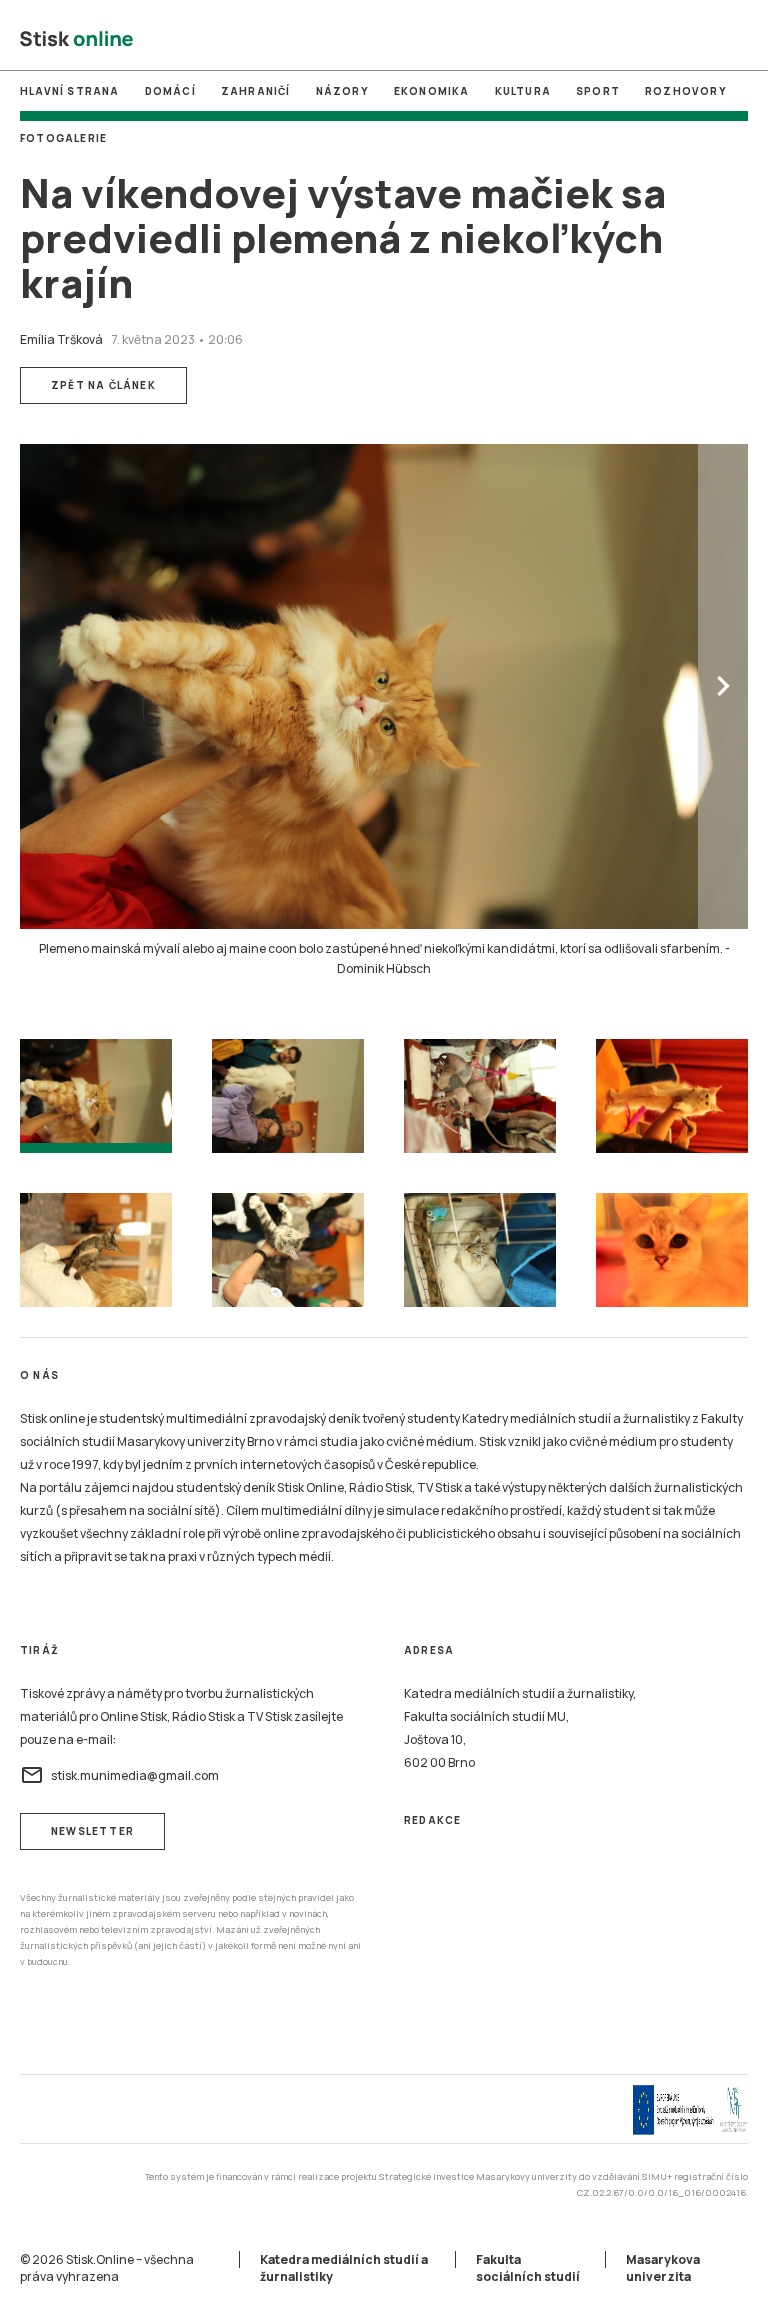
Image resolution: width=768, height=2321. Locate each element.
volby (467, 39)
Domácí (170, 91)
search (737, 40)
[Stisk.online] (76, 40)
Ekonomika (432, 91)
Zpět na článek (103, 385)
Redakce (432, 1820)
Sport (598, 91)
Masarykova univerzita (663, 2268)
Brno (383, 39)
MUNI (299, 39)
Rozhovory (686, 91)
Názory (342, 91)
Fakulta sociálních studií (528, 2268)
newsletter (92, 1831)
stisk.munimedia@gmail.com (119, 1775)
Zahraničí (256, 91)
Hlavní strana (70, 91)
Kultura (523, 91)
